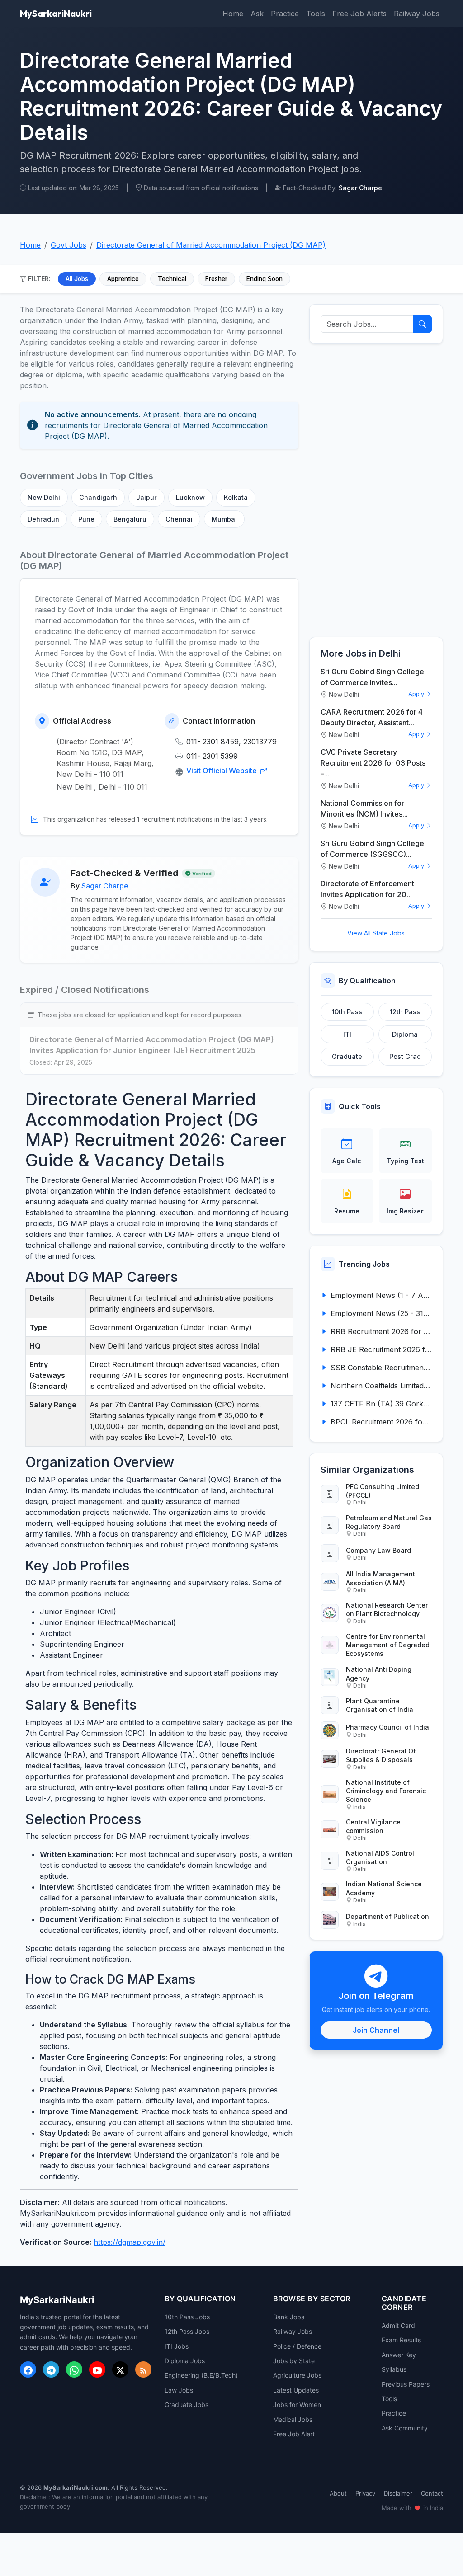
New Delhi (44, 497)
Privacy (365, 2493)
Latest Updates (296, 2390)
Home (233, 14)
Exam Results (401, 2340)
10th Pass (347, 1012)
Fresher (216, 279)
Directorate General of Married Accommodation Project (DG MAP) (211, 245)
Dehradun (43, 519)
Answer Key (399, 2355)
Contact (432, 2493)
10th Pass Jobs (187, 2317)
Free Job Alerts (359, 14)
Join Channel (376, 2030)
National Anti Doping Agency (379, 1673)
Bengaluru (130, 519)
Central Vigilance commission (373, 1826)
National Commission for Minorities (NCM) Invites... (364, 809)
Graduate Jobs (187, 2404)
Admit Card (398, 2325)
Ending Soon (265, 279)
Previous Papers (406, 2384)
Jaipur (146, 497)
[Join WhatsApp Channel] (74, 2369)
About (338, 2493)
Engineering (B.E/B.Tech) (201, 2375)
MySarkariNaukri (56, 13)
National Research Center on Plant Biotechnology (387, 1609)
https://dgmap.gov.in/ (130, 2242)
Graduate (347, 1056)
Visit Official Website (222, 771)
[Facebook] (28, 2369)
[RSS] (143, 2369)
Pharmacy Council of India (387, 1727)
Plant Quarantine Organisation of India (380, 1705)
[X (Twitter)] (120, 2369)
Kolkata (236, 497)
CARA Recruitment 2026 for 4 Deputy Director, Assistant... (372, 717)
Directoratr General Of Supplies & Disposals (381, 1755)
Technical (172, 279)
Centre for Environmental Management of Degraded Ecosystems (388, 1645)
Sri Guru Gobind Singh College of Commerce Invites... (372, 677)
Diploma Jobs (185, 2361)
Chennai (179, 519)
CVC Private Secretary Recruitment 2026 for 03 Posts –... (373, 763)
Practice (285, 14)
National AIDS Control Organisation (380, 1857)
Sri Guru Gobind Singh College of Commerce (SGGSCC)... (372, 849)
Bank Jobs (289, 2317)
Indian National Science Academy (384, 1888)
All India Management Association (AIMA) (380, 1578)
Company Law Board (378, 1550)
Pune (86, 519)
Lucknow (190, 497)
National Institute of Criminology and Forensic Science (386, 1791)
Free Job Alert (294, 2434)
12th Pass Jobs (187, 2331)
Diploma (405, 1034)
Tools (316, 14)
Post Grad (405, 1056)
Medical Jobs (293, 2419)
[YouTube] (97, 2369)
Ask (257, 14)
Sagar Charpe (105, 886)
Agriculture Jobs (297, 2375)
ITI (347, 1034)
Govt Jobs (69, 245)
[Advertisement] (376, 490)
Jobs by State (294, 2361)
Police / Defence (297, 2346)
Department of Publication (387, 1916)
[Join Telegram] (51, 2369)
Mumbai (224, 519)
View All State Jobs (376, 933)
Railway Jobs (417, 14)
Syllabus (394, 2369)
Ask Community (405, 2428)
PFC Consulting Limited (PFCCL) (383, 1491)
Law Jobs (179, 2390)
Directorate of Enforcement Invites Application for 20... (367, 889)
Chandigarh (98, 497)
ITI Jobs (177, 2346)
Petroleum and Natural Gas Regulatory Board (389, 1522)
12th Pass (405, 1012)
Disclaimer (398, 2493)
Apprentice (123, 279)
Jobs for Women (297, 2404)
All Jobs (77, 279)
